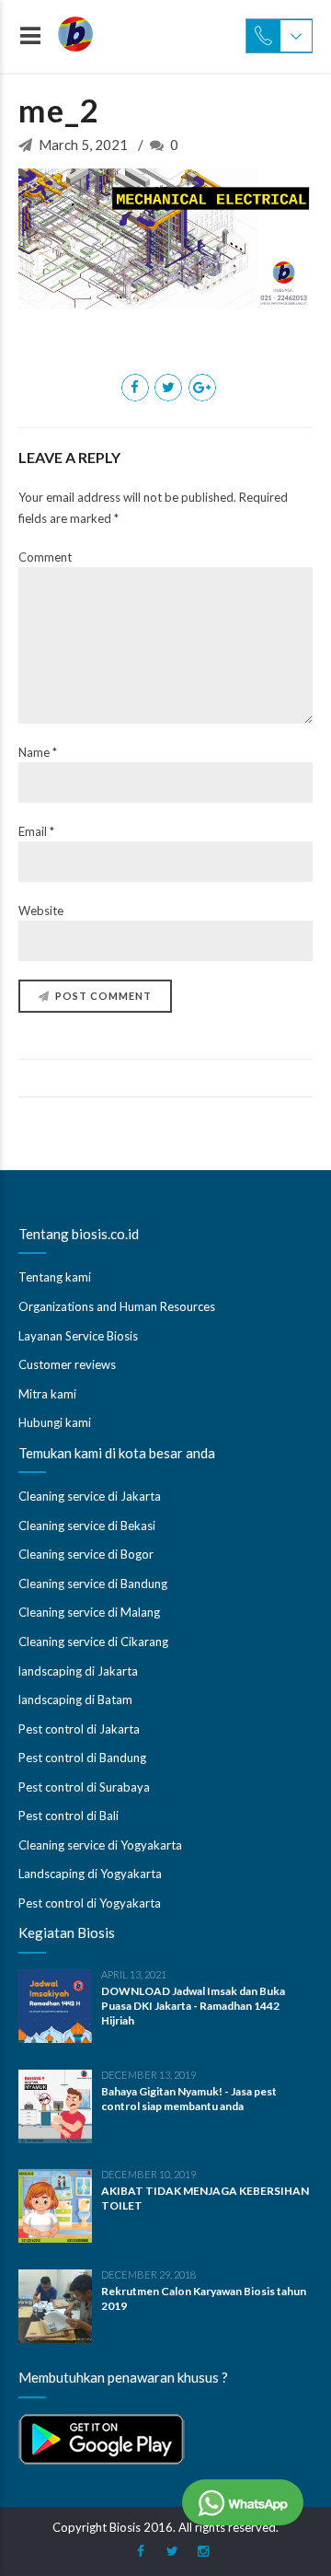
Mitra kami (47, 1394)
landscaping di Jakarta (78, 1671)
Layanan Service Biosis (78, 1336)
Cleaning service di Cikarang (93, 1642)
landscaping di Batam (75, 1700)
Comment (45, 557)
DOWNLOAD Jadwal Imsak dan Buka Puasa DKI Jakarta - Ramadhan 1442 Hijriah (193, 2006)
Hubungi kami (55, 1422)
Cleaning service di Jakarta (90, 1496)
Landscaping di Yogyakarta (90, 1874)
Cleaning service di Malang (89, 1612)
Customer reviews (67, 1364)
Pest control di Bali (68, 1816)
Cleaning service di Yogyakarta (100, 1845)
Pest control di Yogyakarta (90, 1903)
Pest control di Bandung (82, 1758)
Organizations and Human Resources (117, 1306)
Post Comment (103, 996)
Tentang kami (55, 1277)
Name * (38, 752)
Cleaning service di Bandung (93, 1584)
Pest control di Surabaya (84, 1787)
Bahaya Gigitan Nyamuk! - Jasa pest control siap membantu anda (189, 2099)
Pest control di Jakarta (79, 1729)
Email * (36, 831)
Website (41, 911)
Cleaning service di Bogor (86, 1554)
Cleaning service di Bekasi (87, 1526)
